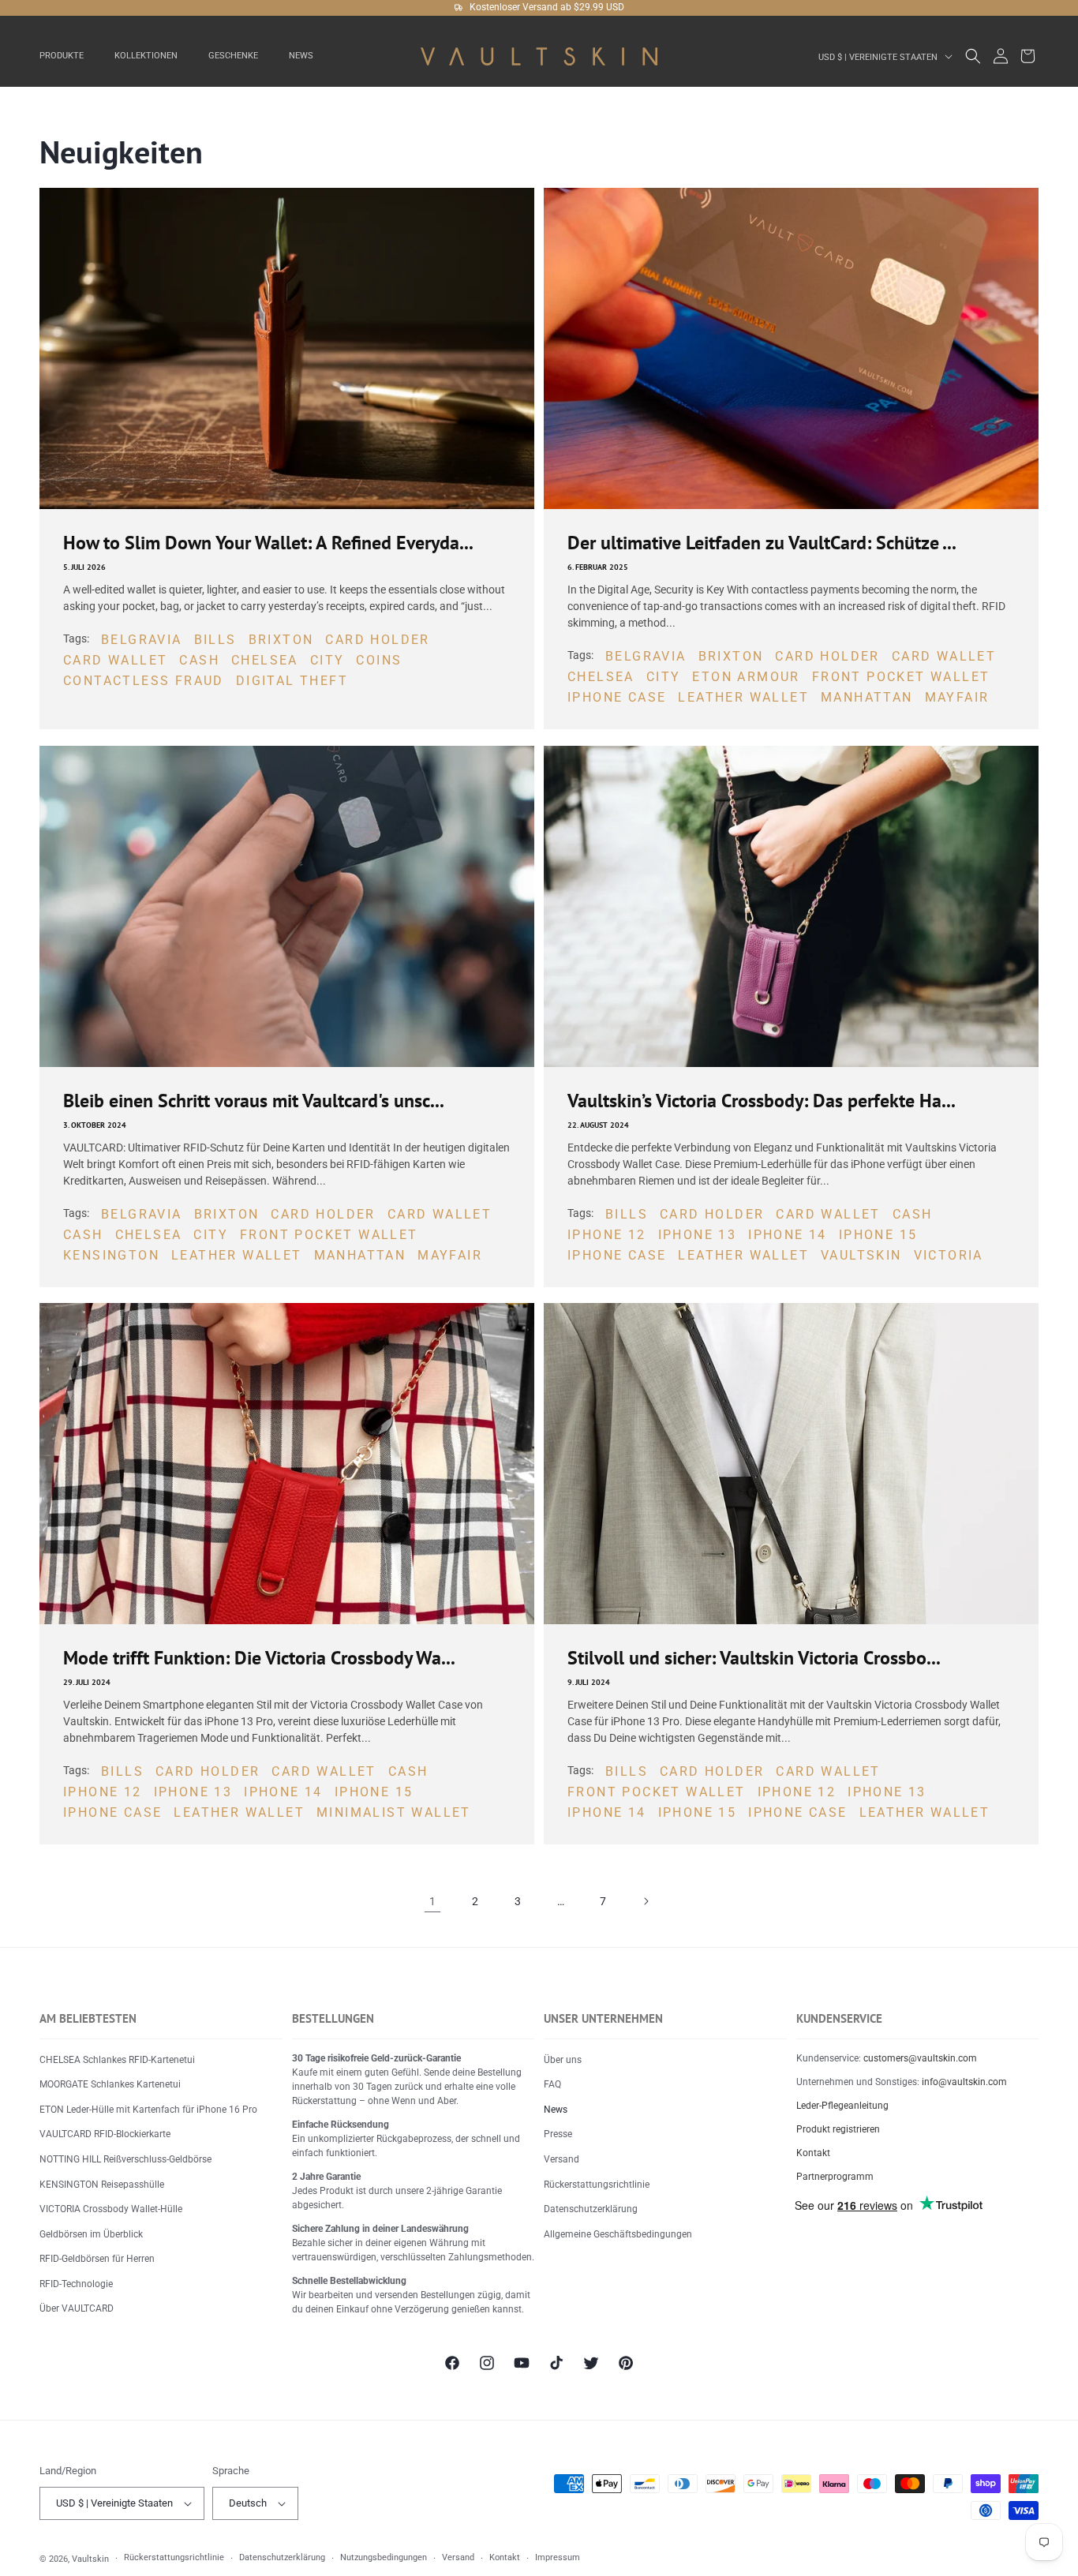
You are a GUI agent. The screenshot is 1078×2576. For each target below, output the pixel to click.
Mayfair (957, 698)
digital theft (292, 681)
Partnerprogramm (835, 2177)
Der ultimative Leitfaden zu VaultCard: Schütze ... (762, 543)
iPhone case (617, 698)
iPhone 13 (698, 1235)
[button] (67, 56)
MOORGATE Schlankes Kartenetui (110, 2084)
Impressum (558, 2557)
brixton (281, 640)
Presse (558, 2134)
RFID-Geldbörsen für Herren (97, 2259)
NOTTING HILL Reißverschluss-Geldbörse (125, 2159)
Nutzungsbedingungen (384, 2557)
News (556, 2110)
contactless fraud (144, 681)
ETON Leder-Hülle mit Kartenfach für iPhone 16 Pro (148, 2110)
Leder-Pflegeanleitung (842, 2106)
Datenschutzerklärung (591, 2209)
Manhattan (867, 698)
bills (215, 640)
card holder (377, 640)
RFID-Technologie (76, 2284)
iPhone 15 (878, 1235)
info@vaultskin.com (964, 2082)
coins (379, 661)
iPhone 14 (788, 1235)
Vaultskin (861, 1255)
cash (199, 661)
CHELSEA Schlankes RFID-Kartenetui (117, 2060)
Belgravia (142, 640)
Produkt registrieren (838, 2129)
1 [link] (432, 1901)
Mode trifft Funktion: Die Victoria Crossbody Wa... (259, 1658)
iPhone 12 (607, 1235)
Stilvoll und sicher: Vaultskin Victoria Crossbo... (754, 1658)
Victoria (949, 1255)
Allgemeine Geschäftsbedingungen (618, 2234)
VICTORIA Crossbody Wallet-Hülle (111, 2209)
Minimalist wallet (394, 1812)
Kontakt (813, 2153)
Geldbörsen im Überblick (91, 2234)
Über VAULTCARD (77, 2308)
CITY (328, 661)
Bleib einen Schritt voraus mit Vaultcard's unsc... (254, 1101)
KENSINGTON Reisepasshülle (102, 2185)
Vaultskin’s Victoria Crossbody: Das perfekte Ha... (762, 1101)
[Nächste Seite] (646, 1901)
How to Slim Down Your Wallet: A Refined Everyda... (268, 543)
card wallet (115, 661)
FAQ (552, 2084)
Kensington (111, 1255)
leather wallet (743, 698)
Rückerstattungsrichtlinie (597, 2185)
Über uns (563, 2060)
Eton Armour (746, 678)
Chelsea (265, 661)
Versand (561, 2159)
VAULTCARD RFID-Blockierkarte (105, 2134)
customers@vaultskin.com (920, 2058)
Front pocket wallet (901, 678)
